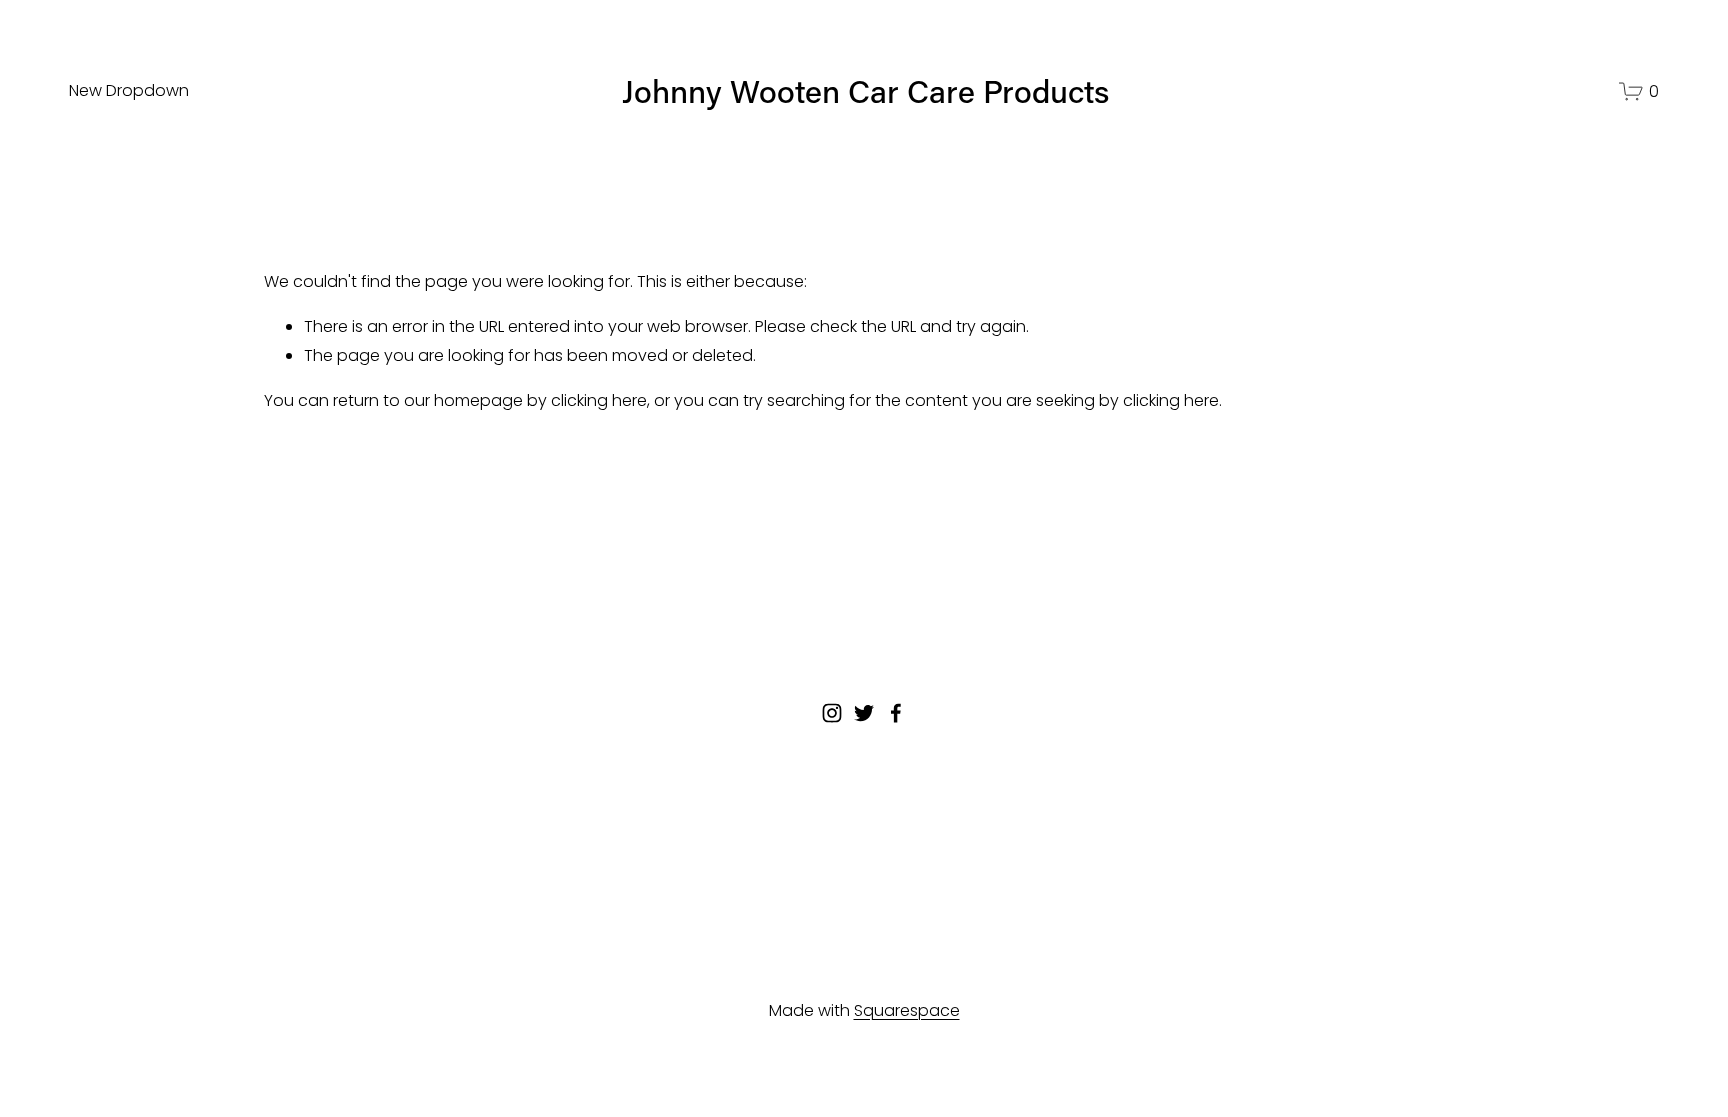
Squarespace (907, 1010)
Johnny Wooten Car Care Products (865, 90)
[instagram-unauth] (832, 713)
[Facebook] (896, 713)
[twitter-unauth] (864, 713)
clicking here (599, 400)
